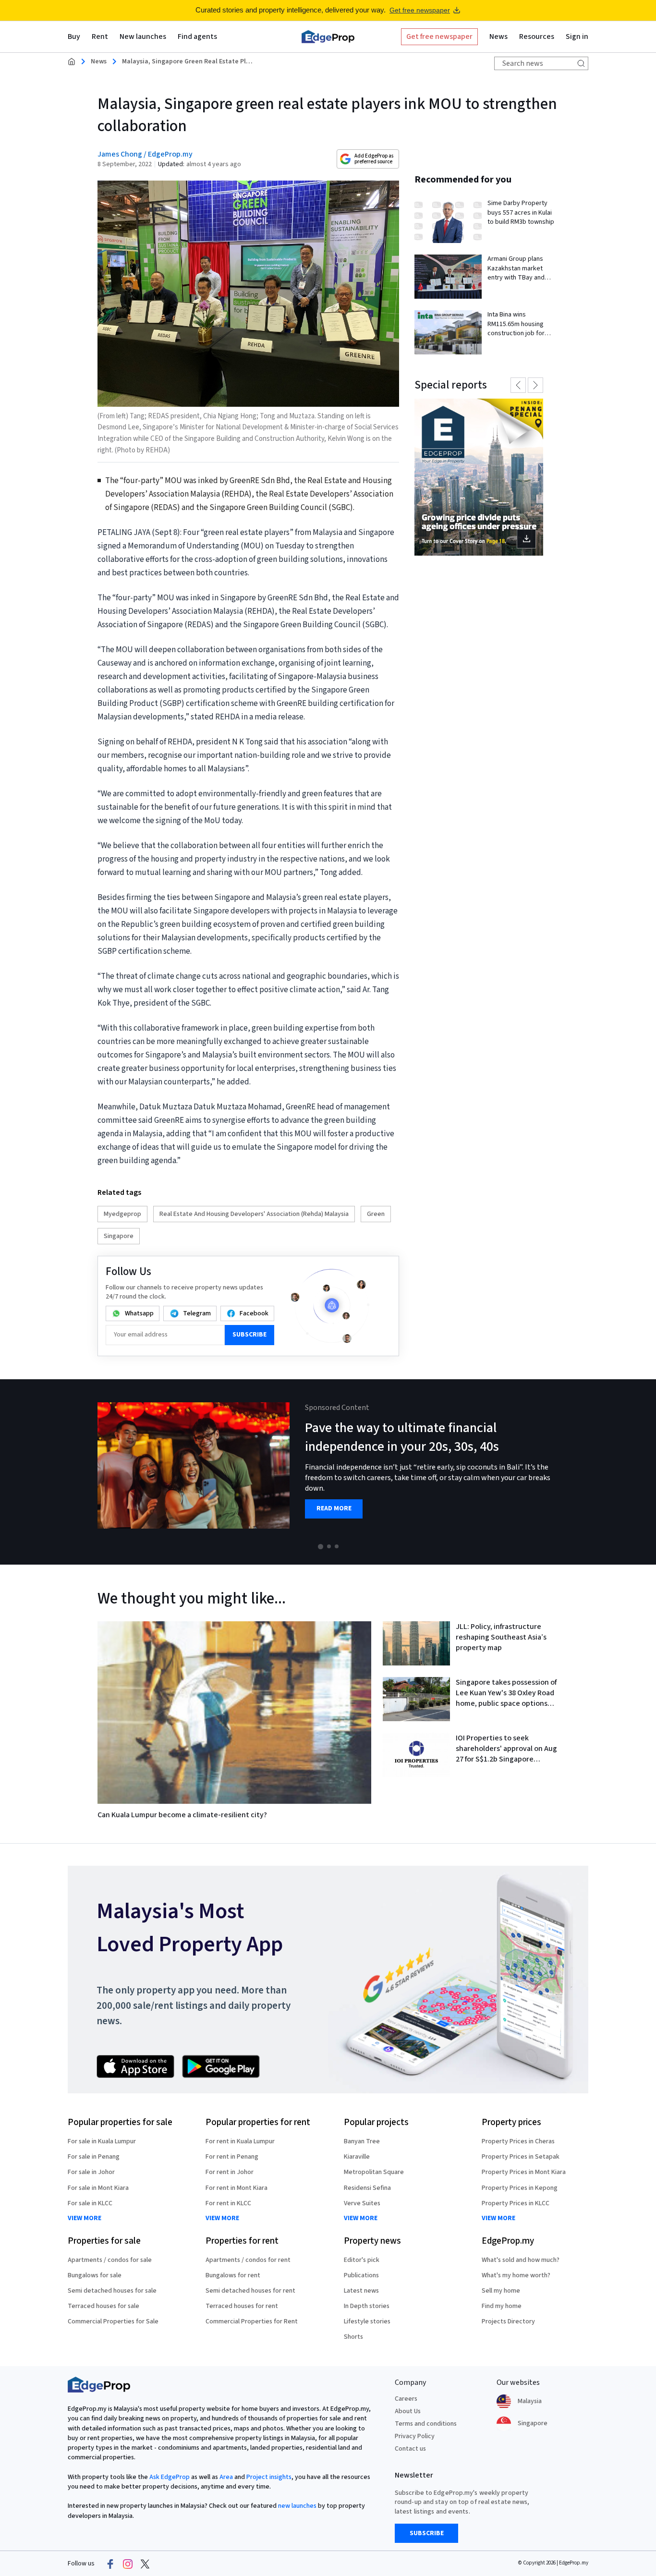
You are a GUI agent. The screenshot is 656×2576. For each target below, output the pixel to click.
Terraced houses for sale (103, 2306)
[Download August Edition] (479, 477)
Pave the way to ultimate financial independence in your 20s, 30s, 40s (402, 1437)
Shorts (353, 2337)
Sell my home (501, 2291)
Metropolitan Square (374, 2172)
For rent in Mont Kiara (237, 2188)
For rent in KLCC (228, 2203)
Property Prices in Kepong (520, 2188)
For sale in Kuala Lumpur (102, 2141)
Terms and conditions (426, 2424)
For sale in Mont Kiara (98, 2188)
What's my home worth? (516, 2275)
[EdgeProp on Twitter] (145, 2564)
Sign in (577, 36)
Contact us (410, 2449)
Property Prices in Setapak (521, 2157)
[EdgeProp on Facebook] (110, 2564)
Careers (406, 2399)
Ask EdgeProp (170, 2477)
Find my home (502, 2306)
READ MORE (334, 1509)
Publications (361, 2275)
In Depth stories (367, 2306)
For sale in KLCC (90, 2203)
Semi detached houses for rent (250, 2291)
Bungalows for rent (233, 2275)
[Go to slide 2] (329, 1546)
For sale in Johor (91, 2172)
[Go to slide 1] (321, 1547)
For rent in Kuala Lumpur (240, 2141)
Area (226, 2477)
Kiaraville (357, 2157)
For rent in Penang (232, 2157)
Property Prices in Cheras (518, 2141)
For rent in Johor (230, 2172)
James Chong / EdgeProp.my (145, 154)
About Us (408, 2411)
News (99, 61)
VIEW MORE (85, 2218)
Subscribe (249, 1335)
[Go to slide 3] (337, 1546)
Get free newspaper (420, 10)
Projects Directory (508, 2321)
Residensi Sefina (367, 2188)
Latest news (361, 2291)
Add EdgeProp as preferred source (374, 159)
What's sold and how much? (521, 2260)
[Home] (328, 36)
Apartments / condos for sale (110, 2260)
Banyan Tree (362, 2141)
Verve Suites (362, 2203)
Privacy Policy (415, 2436)
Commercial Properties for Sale (113, 2321)
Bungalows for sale (95, 2275)
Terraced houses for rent (242, 2306)
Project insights (269, 2477)
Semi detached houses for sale (112, 2291)
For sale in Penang (94, 2157)
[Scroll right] (644, 1472)
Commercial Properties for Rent (252, 2321)
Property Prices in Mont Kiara (524, 2172)
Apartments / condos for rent (248, 2260)
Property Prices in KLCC (516, 2203)
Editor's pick (362, 2260)
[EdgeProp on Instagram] (128, 2564)
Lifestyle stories (367, 2321)
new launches (297, 2506)
